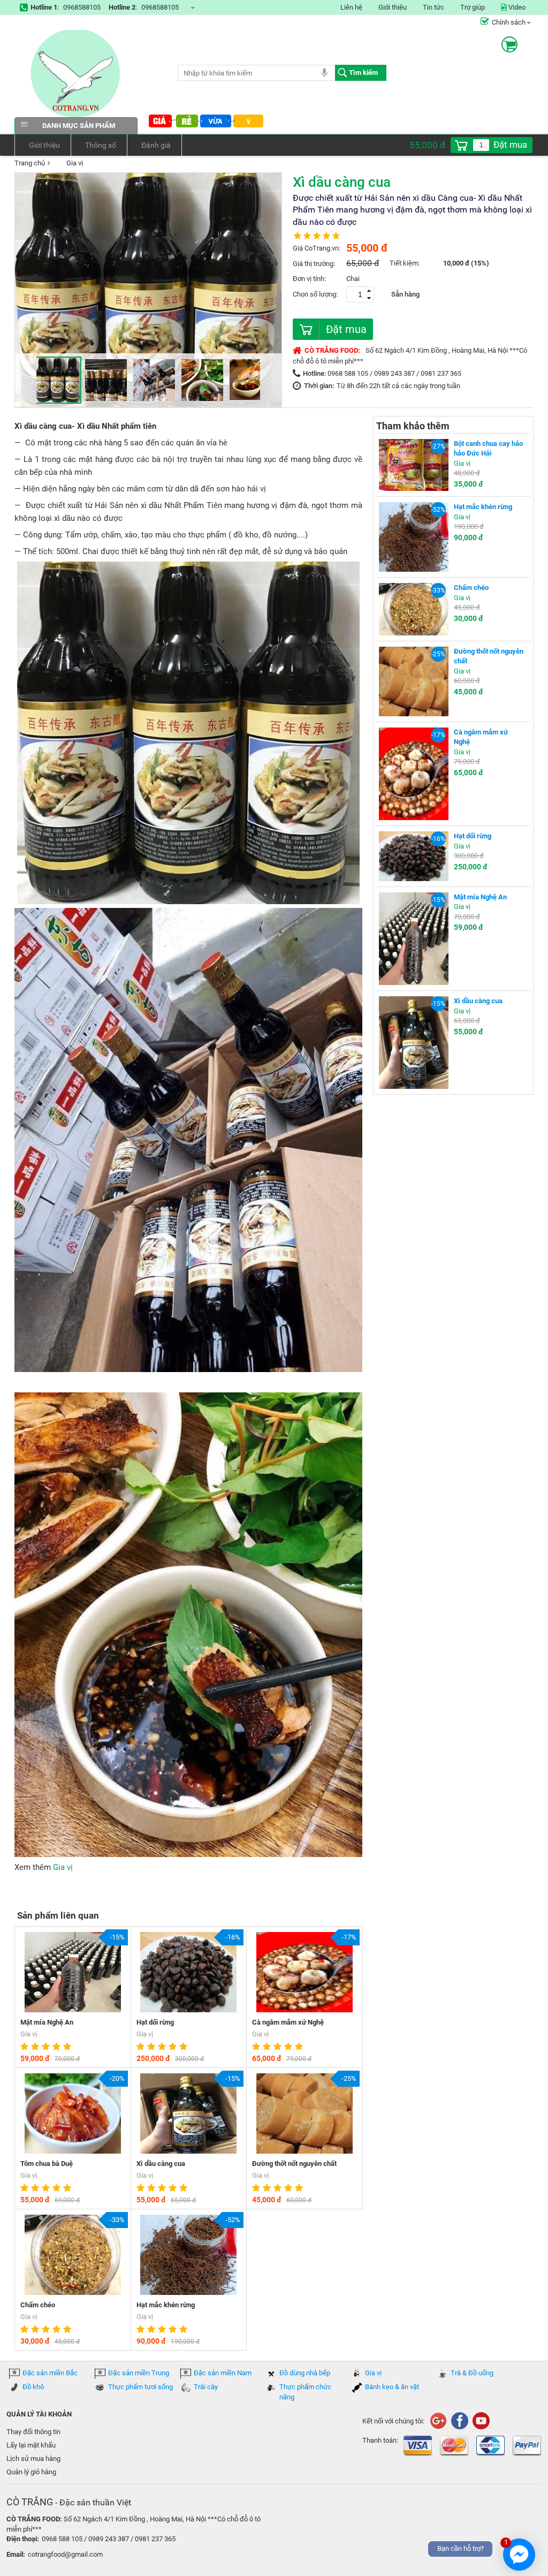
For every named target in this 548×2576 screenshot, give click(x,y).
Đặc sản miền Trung (139, 2373)
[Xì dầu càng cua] (414, 1042)
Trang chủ (30, 163)
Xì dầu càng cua (161, 2164)
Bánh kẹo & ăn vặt (392, 2387)
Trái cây (206, 2387)
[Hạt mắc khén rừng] (414, 537)
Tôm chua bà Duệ (47, 2164)
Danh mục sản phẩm (79, 126)
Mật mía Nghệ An (47, 2022)
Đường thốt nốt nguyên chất (294, 2164)
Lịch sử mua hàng (33, 2458)
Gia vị (75, 163)
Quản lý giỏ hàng (31, 2472)
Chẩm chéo (38, 2305)
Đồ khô (33, 2387)
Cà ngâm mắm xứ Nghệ (288, 2022)
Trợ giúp (473, 7)
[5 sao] (68, 2047)
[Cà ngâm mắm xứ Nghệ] (414, 773)
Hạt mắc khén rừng (166, 2305)
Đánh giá (156, 145)
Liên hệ (351, 7)
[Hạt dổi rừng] (414, 856)
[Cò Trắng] (459, 2420)
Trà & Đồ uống (472, 2373)
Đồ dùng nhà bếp (305, 2373)
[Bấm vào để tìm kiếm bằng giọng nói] (324, 72)
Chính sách (509, 22)
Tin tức (433, 7)
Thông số (101, 145)
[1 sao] (26, 2047)
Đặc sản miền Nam (223, 2373)
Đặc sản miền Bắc (50, 2373)
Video (516, 7)
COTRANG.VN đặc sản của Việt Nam (76, 74)
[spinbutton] (481, 145)
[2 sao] (36, 2047)
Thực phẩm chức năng (305, 2392)
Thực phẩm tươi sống (140, 2387)
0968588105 (82, 7)
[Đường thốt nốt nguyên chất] (414, 681)
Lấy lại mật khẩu (31, 2445)
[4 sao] (58, 2047)
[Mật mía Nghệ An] (414, 938)
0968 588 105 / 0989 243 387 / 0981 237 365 (394, 373)
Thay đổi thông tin (33, 2432)
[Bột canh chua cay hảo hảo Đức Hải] (414, 464)
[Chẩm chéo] (414, 608)
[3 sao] (47, 2047)
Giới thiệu (393, 7)
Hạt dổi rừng (155, 2022)
